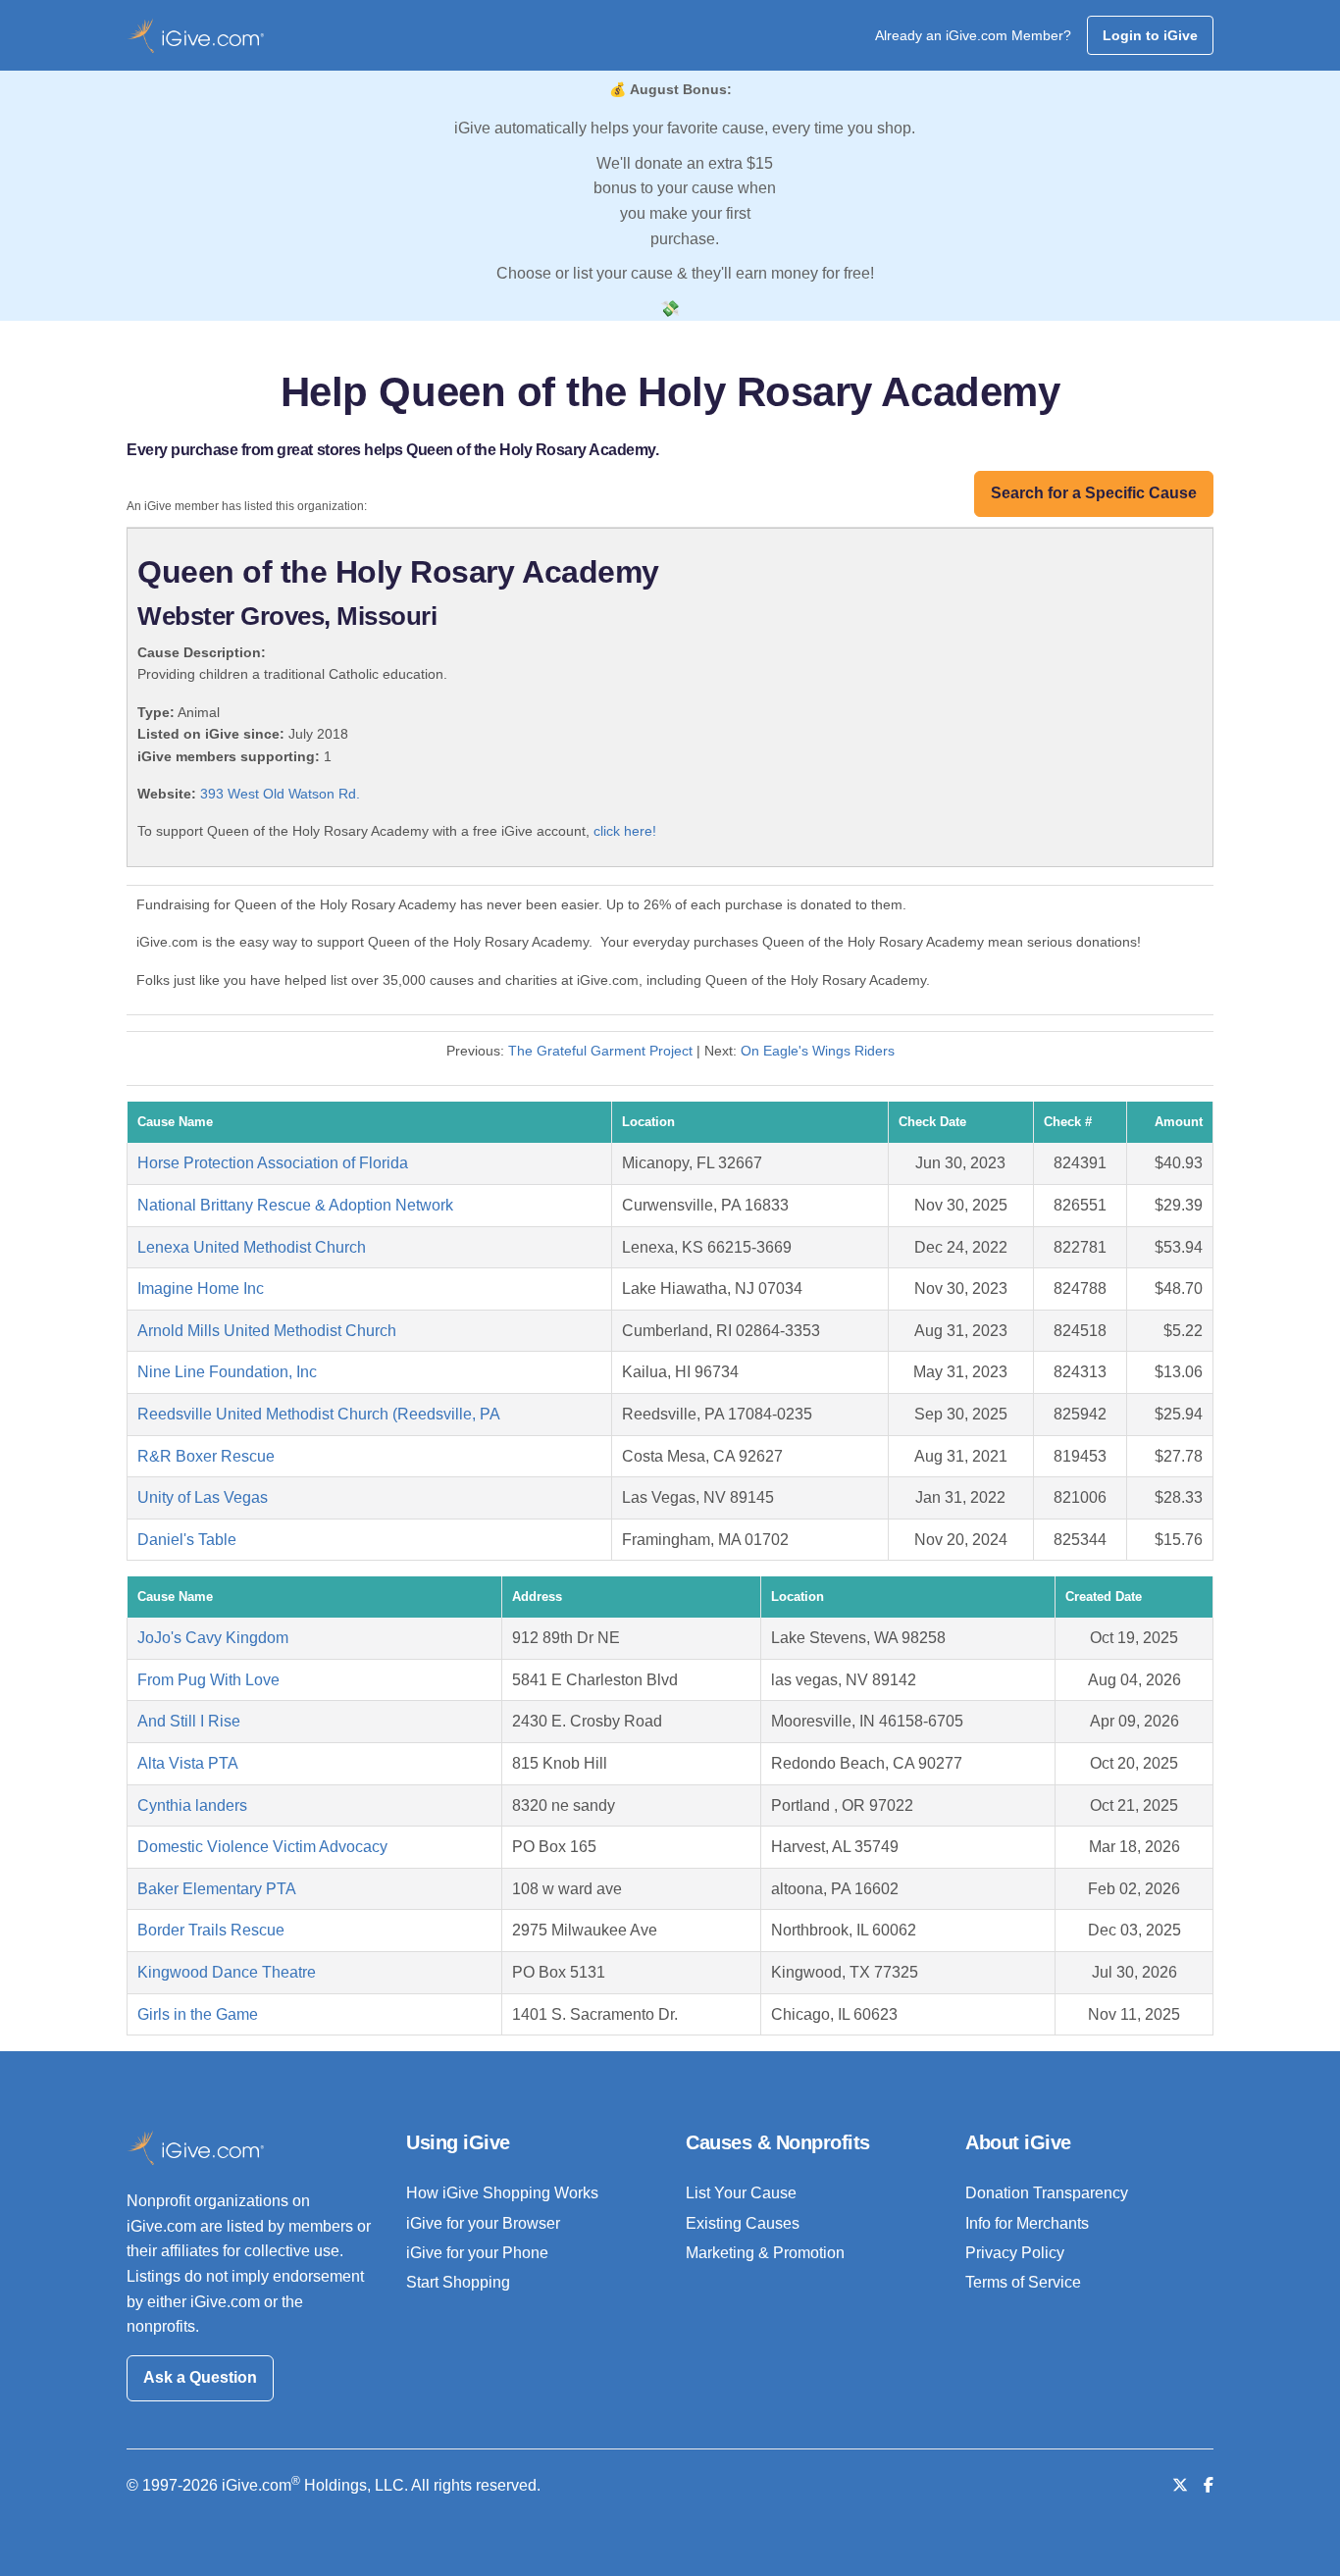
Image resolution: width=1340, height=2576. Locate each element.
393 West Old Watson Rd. (280, 794)
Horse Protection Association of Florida (273, 1163)
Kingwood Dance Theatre (227, 1972)
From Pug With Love (208, 1680)
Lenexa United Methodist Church (252, 1247)
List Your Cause (741, 2193)
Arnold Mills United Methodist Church (267, 1331)
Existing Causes (743, 2223)
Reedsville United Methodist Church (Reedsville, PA (319, 1414)
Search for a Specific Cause (1094, 493)
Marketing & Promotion (765, 2253)
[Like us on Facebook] (1209, 2485)
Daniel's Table (187, 1540)
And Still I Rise (189, 1721)
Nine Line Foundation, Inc (227, 1372)
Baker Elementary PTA (217, 1889)
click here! (625, 831)
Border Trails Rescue (211, 1930)
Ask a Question (200, 2377)
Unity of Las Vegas (203, 1497)
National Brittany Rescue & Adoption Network (295, 1205)
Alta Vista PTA (188, 1763)
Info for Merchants (1027, 2223)
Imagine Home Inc (201, 1288)
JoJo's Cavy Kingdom (213, 1638)
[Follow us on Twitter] (1180, 2485)
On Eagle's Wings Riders (818, 1051)
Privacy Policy (1015, 2253)
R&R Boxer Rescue (206, 1456)
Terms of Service (1023, 2282)
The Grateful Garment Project (600, 1051)
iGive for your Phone (477, 2253)
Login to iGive (1150, 35)
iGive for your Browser (483, 2223)
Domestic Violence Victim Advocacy (262, 1847)
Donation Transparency (1047, 2193)
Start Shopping (458, 2282)
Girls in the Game (198, 2014)
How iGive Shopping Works (502, 2193)
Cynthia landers (192, 1805)
